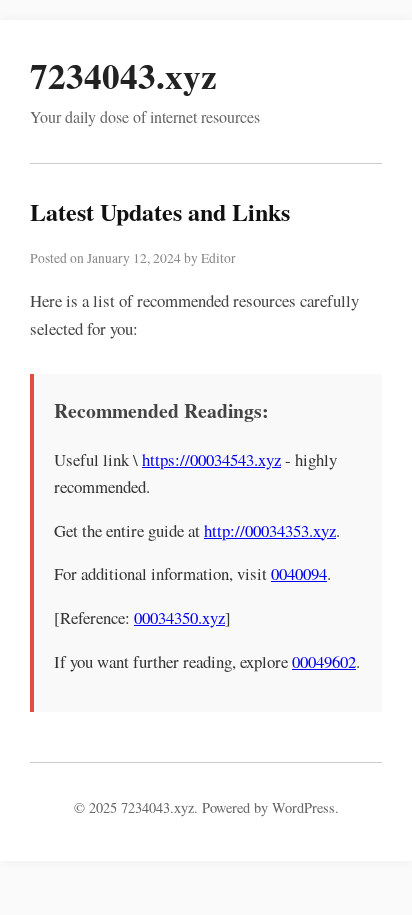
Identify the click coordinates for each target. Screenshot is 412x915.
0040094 (299, 573)
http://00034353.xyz (270, 530)
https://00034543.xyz (211, 459)
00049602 (324, 661)
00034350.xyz (179, 617)
